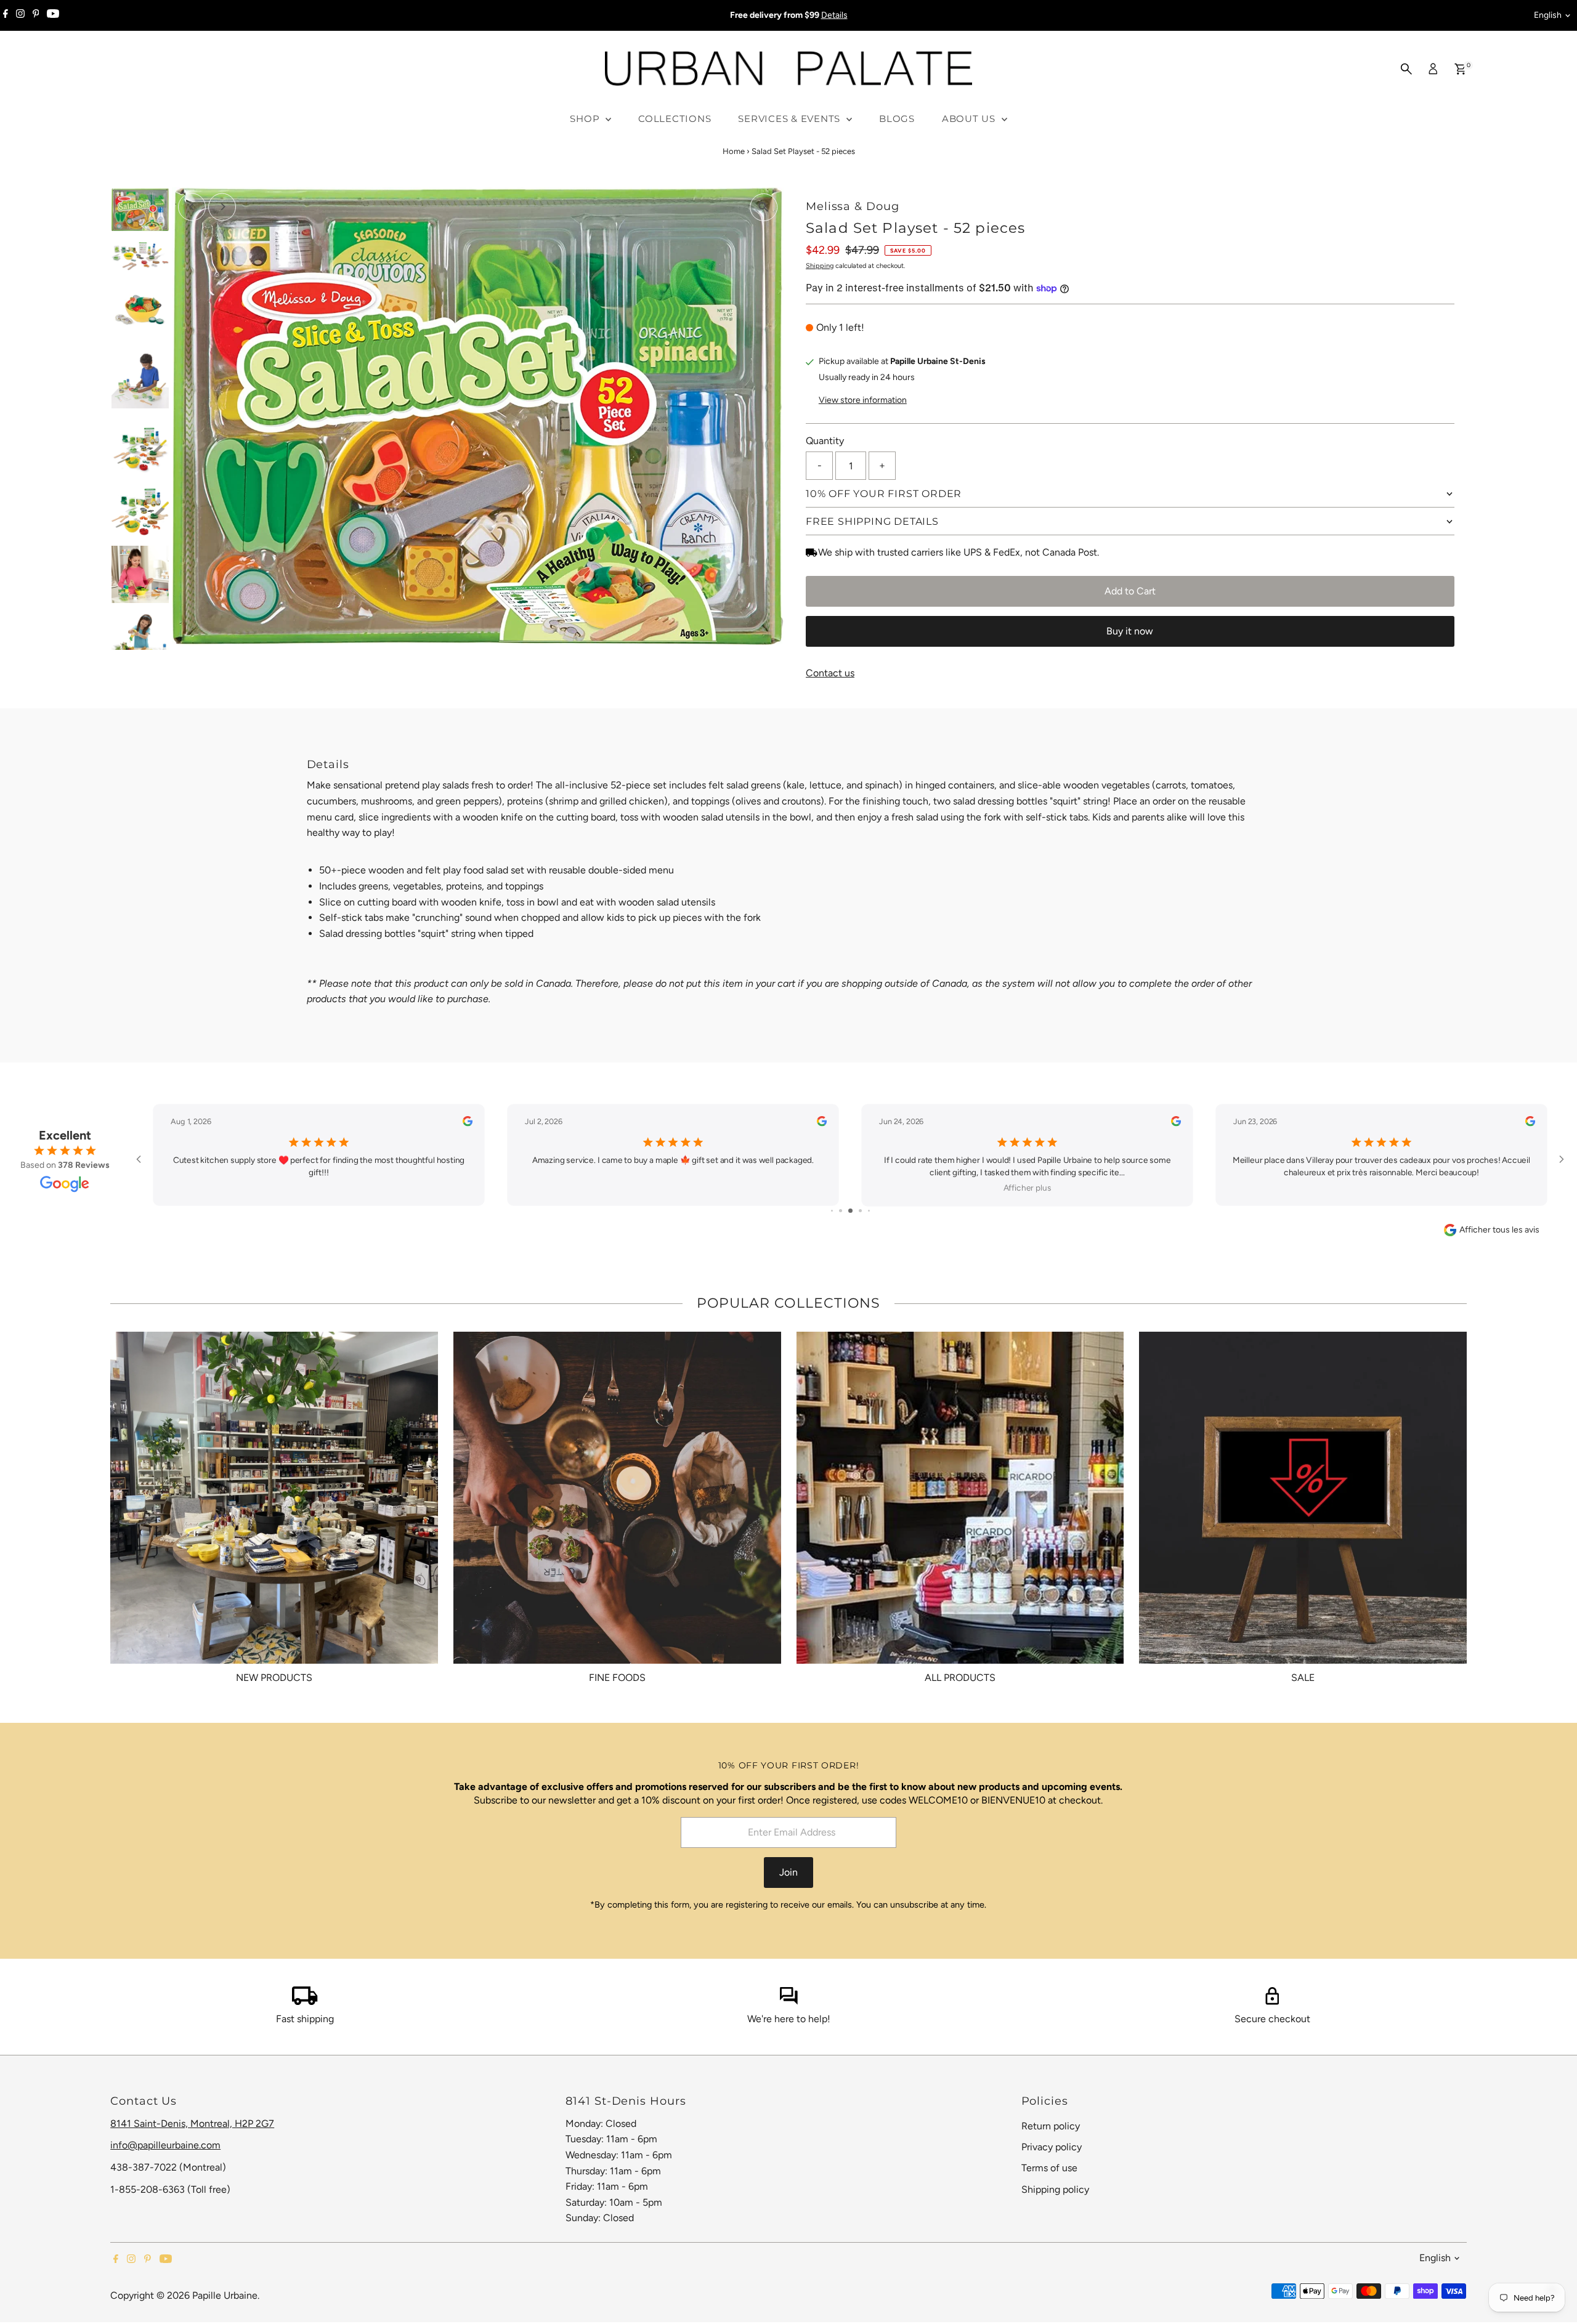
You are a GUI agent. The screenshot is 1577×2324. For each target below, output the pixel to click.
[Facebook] (6, 15)
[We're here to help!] (788, 2002)
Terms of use (1049, 2168)
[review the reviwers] (468, 1124)
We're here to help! (789, 2019)
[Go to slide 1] (832, 1211)
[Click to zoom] (764, 207)
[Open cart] (1460, 69)
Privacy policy (1052, 2147)
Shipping (820, 266)
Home (734, 151)
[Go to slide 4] (860, 1211)
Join (788, 1872)
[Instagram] (20, 15)
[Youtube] (53, 15)
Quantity (825, 441)
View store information (863, 400)
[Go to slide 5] (869, 1211)
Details (834, 15)
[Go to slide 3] (850, 1211)
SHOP (586, 119)
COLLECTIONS (675, 119)
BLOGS (897, 119)
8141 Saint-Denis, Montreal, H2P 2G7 (192, 2124)
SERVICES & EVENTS (791, 119)
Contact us (830, 673)
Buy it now (1130, 631)
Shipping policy (1055, 2189)
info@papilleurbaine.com (165, 2145)
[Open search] (1406, 69)
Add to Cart (1130, 591)
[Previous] (192, 207)
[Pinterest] (36, 15)
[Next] (222, 207)
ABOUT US (970, 119)
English (1548, 15)
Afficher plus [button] (1028, 1188)
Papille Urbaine (225, 2295)
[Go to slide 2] (841, 1211)
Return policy (1051, 2126)
